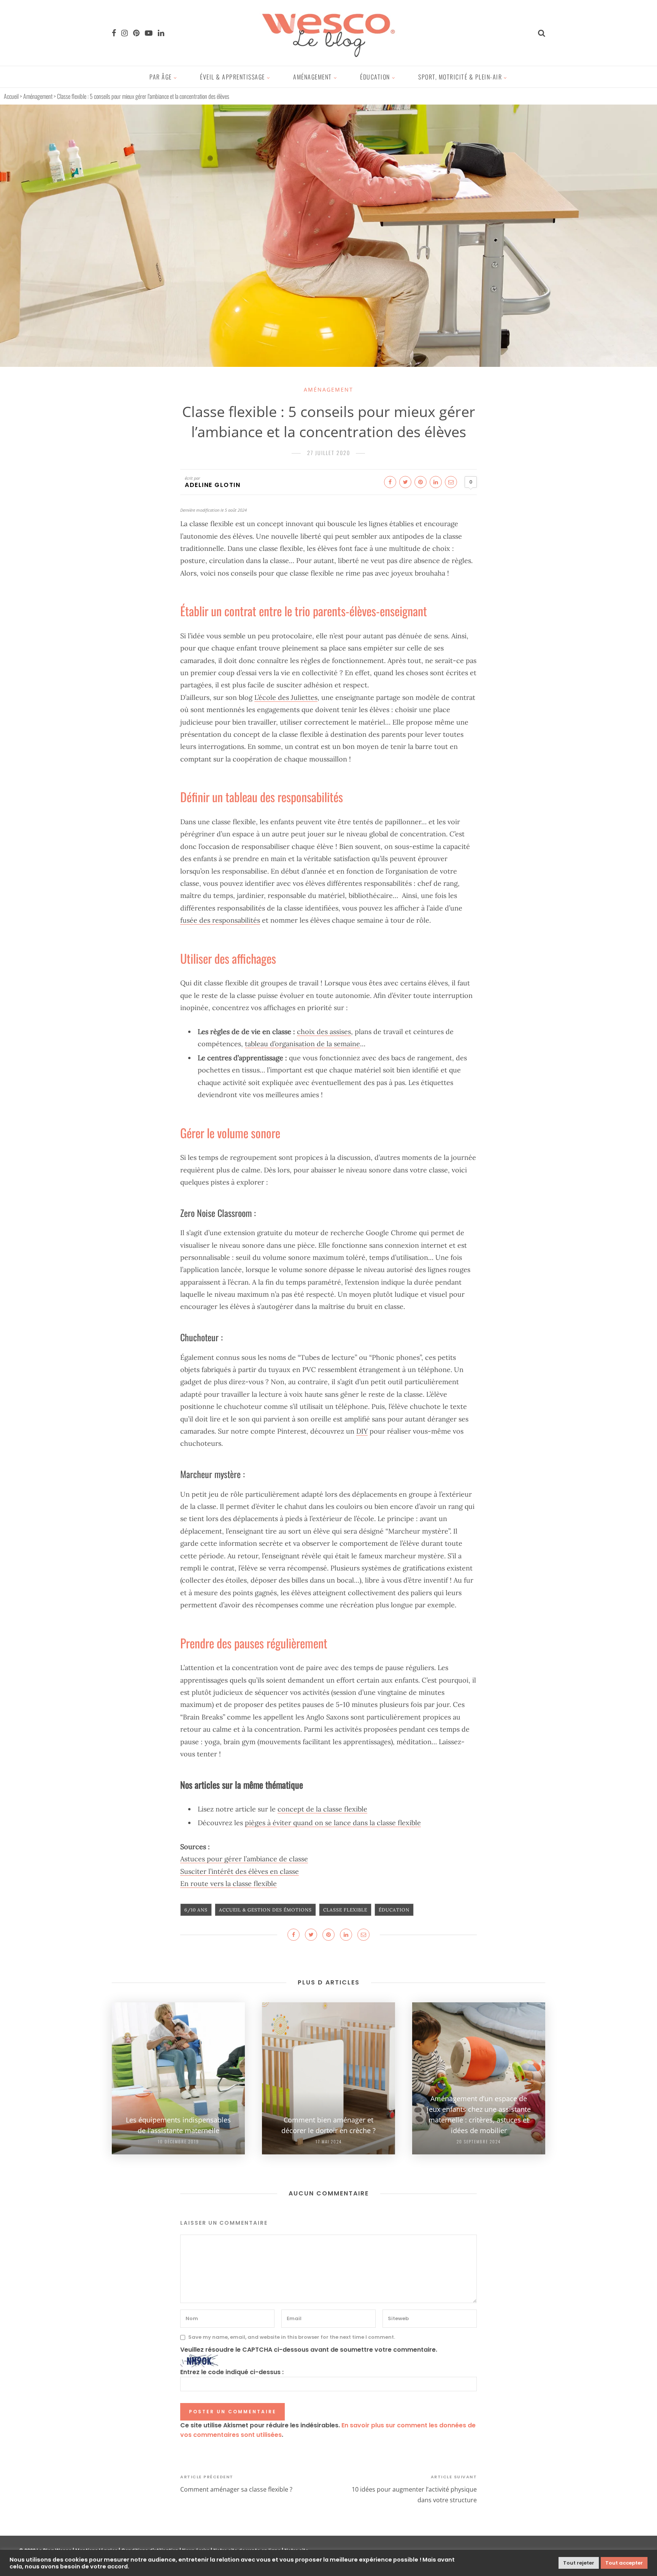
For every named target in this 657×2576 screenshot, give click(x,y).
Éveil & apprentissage (232, 77)
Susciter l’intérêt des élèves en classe (240, 1871)
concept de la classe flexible (322, 1809)
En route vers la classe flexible (229, 1884)
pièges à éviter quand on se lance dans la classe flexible (333, 1823)
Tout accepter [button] (624, 2563)
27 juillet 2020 (329, 453)
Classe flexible (345, 1910)
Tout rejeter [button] (579, 2563)
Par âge (161, 77)
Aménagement (313, 77)
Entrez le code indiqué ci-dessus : (232, 2372)
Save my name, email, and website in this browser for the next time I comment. (292, 2337)
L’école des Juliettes (286, 697)
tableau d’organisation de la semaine (302, 1044)
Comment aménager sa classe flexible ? (236, 2489)
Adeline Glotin (213, 485)
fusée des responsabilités (220, 920)
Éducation (375, 77)
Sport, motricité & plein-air (460, 77)
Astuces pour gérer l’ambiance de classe (244, 1859)
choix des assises (324, 1032)
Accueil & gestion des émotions (265, 1910)
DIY (362, 1431)
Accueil (11, 96)
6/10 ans (196, 1910)
